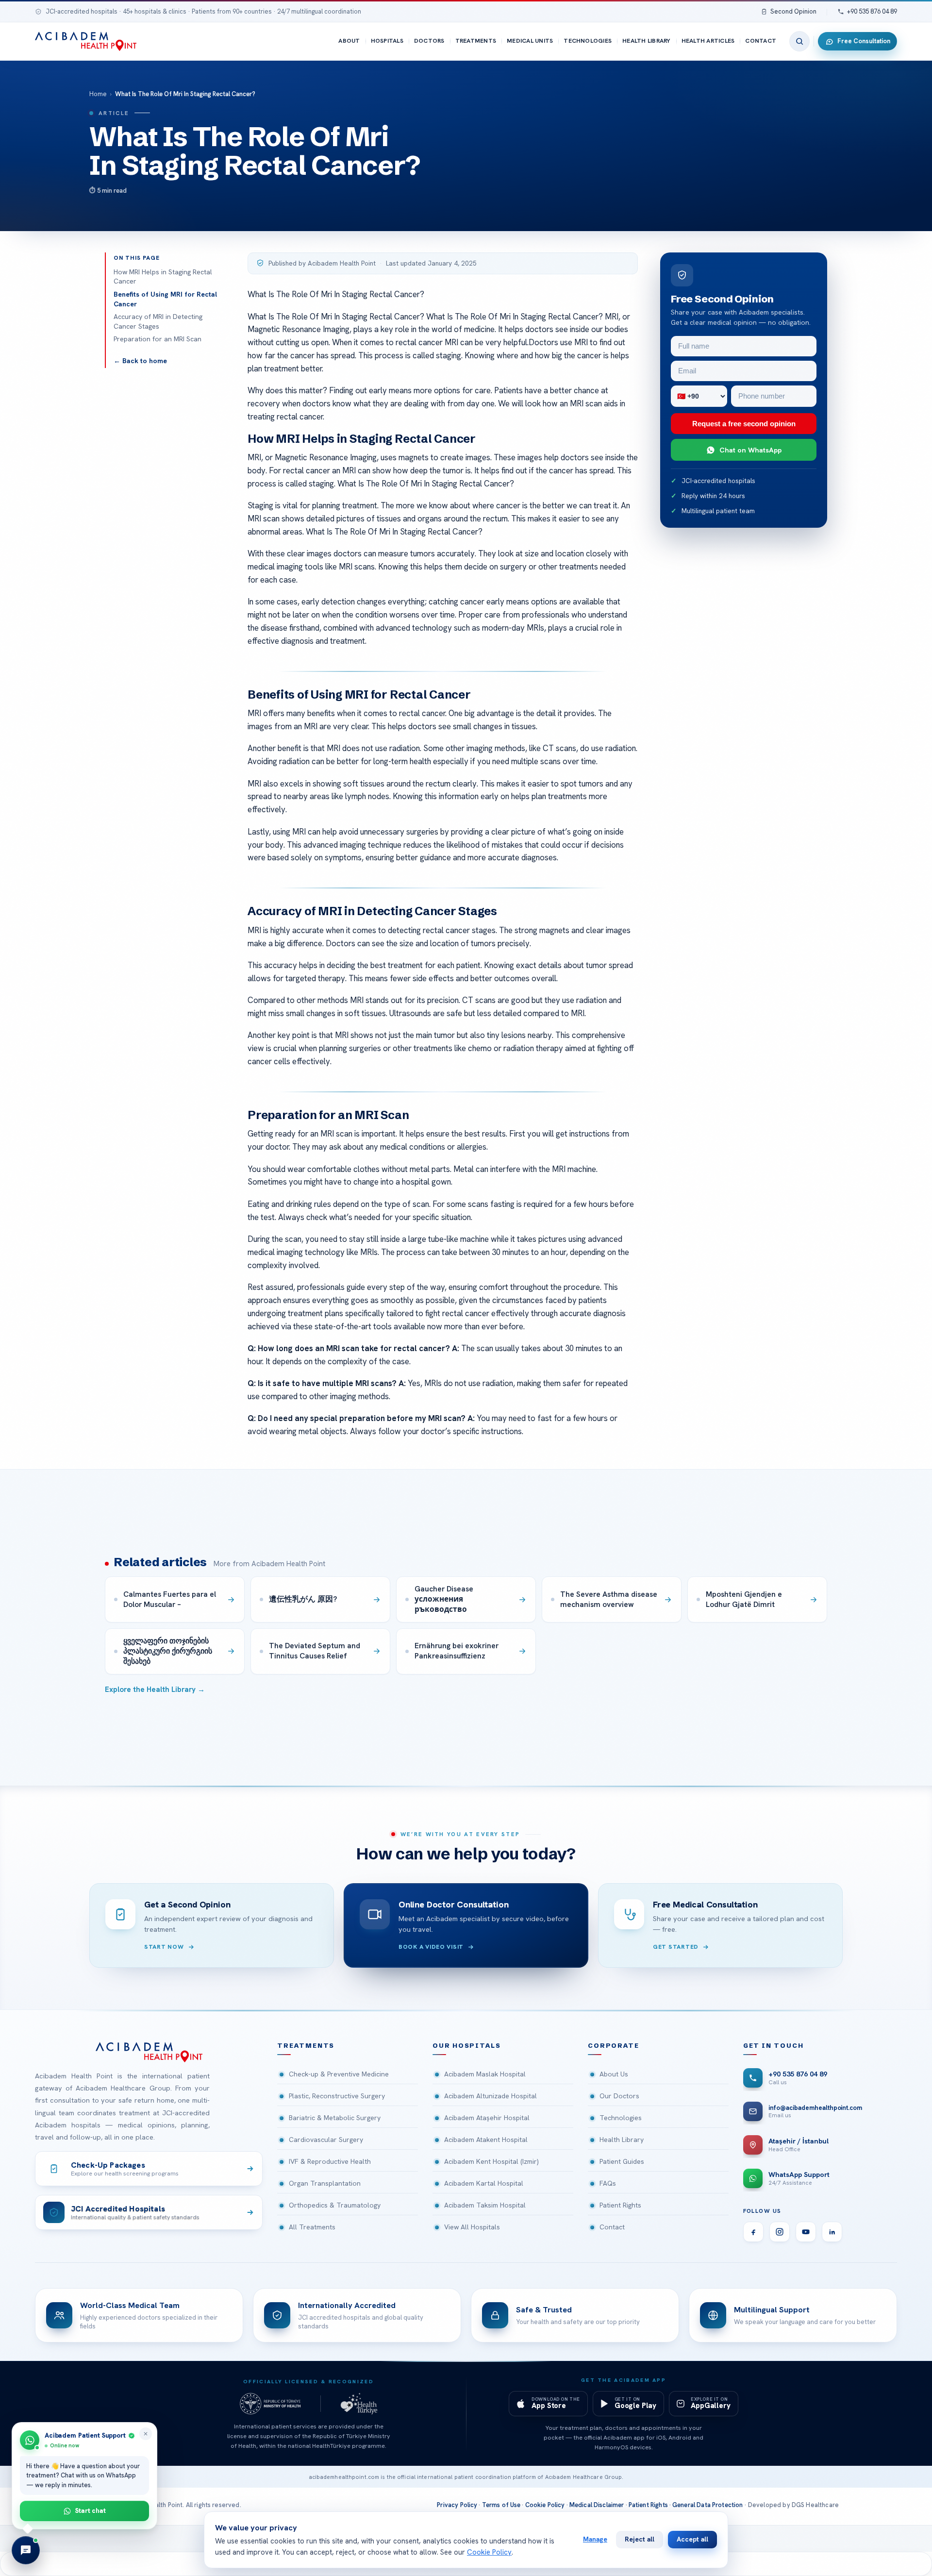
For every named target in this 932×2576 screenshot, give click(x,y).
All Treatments (312, 2227)
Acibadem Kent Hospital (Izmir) (491, 2161)
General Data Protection (708, 2505)
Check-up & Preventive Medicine (339, 2074)
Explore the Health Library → (155, 1689)
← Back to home (140, 361)
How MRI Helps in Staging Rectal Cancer (163, 277)
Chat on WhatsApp (750, 450)
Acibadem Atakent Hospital (486, 2140)
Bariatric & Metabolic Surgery (335, 2118)
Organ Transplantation (325, 2183)
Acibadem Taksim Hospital (485, 2205)
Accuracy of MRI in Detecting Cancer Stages (158, 321)
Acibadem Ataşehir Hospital (487, 2118)
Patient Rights (620, 2205)
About (349, 41)
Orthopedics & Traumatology (335, 2205)
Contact (761, 41)
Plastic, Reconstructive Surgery (337, 2096)
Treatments (476, 41)
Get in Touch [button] (774, 2046)
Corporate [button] (614, 2046)
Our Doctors (619, 2096)
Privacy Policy (457, 2505)
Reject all (640, 2539)
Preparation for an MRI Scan (158, 339)
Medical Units (530, 41)
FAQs (608, 2183)
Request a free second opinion (744, 424)
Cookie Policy (545, 2505)
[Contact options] (26, 2550)
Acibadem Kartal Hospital (484, 2183)
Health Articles (708, 41)
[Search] (799, 41)
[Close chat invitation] (146, 2434)
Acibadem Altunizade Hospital (491, 2096)
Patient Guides (622, 2161)
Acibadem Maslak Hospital (485, 2074)
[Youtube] (806, 2232)
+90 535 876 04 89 (872, 11)
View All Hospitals (472, 2227)
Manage (595, 2539)
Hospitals (387, 41)
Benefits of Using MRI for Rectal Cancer (165, 299)
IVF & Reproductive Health (330, 2161)
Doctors (429, 41)
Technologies (588, 41)
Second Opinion (793, 11)
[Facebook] (753, 2232)
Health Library (646, 41)
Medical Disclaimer (597, 2505)
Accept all (692, 2539)
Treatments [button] (306, 2046)
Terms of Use (501, 2505)
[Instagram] (780, 2232)
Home (98, 94)
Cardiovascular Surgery (326, 2140)
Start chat (91, 2510)
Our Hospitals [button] (467, 2046)
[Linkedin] (832, 2232)
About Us (614, 2074)
